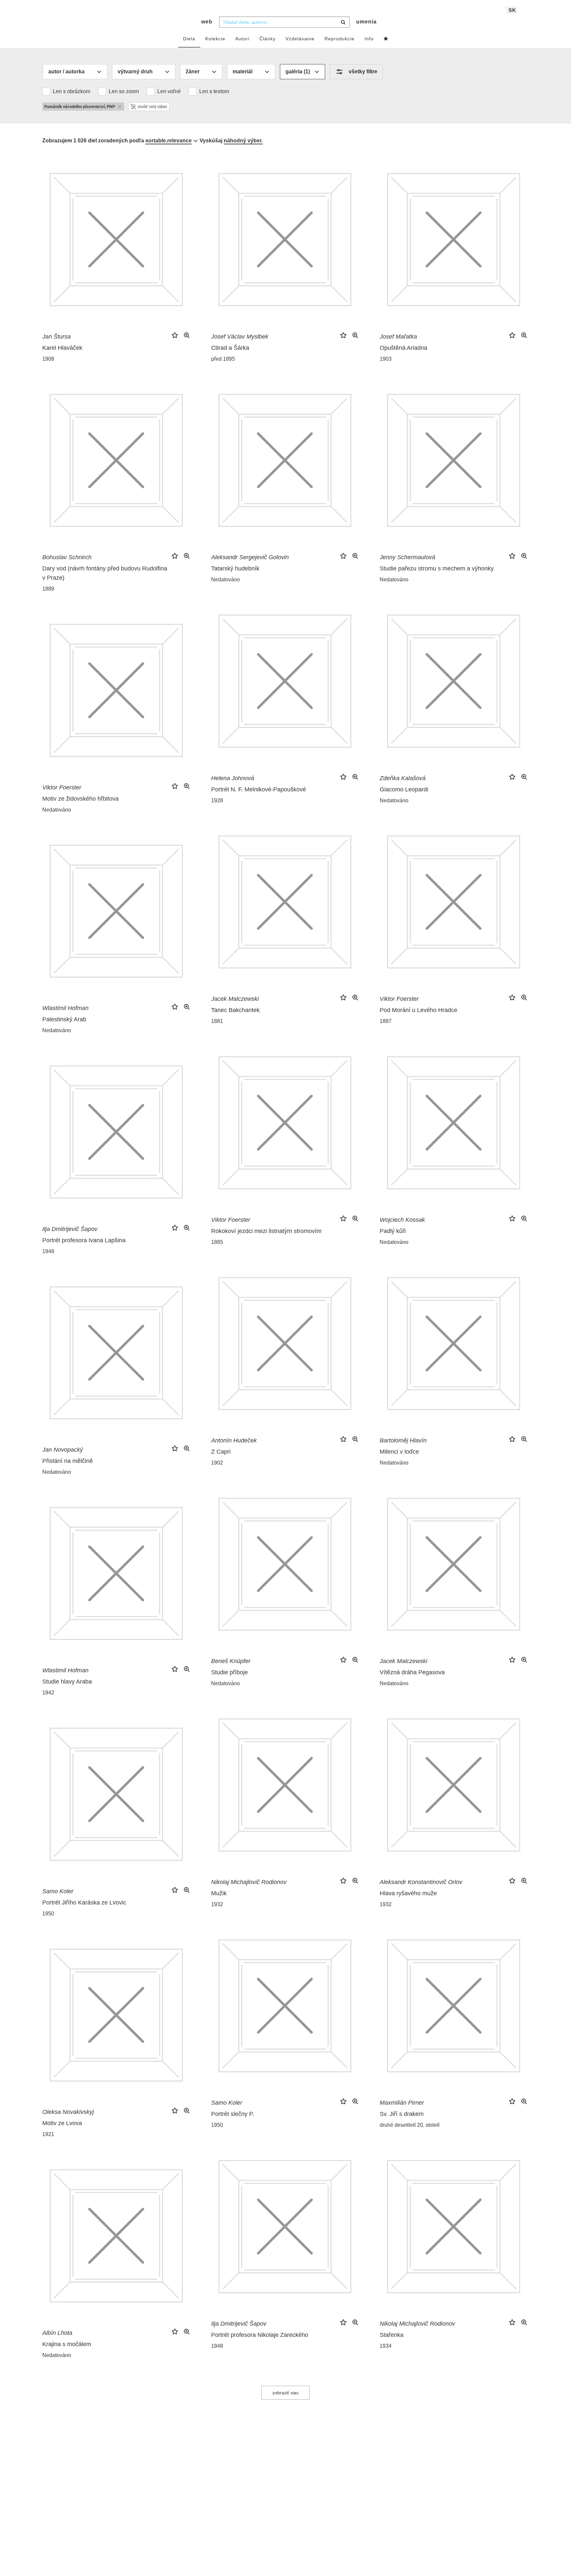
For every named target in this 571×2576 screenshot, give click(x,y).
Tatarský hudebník (235, 568)
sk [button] (512, 10)
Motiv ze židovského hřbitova (80, 799)
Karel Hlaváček (62, 348)
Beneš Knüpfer (231, 1661)
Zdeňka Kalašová (403, 778)
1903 (386, 359)
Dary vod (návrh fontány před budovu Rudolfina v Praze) (105, 573)
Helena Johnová (233, 778)
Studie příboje (229, 1672)
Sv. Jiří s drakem (402, 2114)
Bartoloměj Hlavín (403, 1440)
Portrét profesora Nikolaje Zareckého (260, 2335)
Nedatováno (226, 580)
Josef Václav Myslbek (240, 337)
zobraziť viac (285, 2393)
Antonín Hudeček (234, 1440)
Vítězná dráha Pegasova (412, 1672)
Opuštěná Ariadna (403, 348)
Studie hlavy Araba (67, 1682)
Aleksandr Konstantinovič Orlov (421, 1882)
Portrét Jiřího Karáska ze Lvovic (84, 1903)
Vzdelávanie (300, 39)
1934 (386, 2346)
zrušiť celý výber (152, 107)
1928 (217, 800)
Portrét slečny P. (233, 2114)
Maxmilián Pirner (402, 2103)
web (207, 22)
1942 (48, 1693)
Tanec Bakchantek (235, 1010)
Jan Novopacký (63, 1450)
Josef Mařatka (398, 337)
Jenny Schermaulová (407, 557)
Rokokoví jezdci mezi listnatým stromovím (266, 1231)
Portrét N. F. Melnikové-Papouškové (259, 789)
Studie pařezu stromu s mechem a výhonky (437, 568)
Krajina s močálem (67, 2344)
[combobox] (284, 22)
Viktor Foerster (62, 787)
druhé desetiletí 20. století (410, 2125)
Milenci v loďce (399, 1452)
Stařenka (392, 2335)
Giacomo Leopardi (404, 789)
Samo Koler (58, 1891)
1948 (48, 1251)
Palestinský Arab (64, 1019)
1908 (48, 359)
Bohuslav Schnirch (67, 557)
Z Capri (221, 1452)
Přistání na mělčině (68, 1461)
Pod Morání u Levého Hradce (419, 1010)
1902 (217, 1463)
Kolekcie (215, 39)
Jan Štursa (57, 337)
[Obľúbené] (386, 39)
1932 (217, 1904)
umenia (366, 22)
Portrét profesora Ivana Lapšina (84, 1240)
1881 (217, 1021)
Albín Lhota (57, 2333)
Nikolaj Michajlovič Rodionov (249, 1882)
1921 (48, 2134)
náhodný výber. (243, 141)
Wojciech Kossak (402, 1220)
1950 (48, 1914)
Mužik (219, 1893)
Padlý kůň (393, 1231)
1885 (217, 1242)
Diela (189, 39)
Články (267, 39)
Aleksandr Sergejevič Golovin (250, 557)
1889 (48, 589)
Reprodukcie (340, 39)
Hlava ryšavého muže (408, 1893)
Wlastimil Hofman (65, 1008)
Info (369, 39)
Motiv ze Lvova (62, 2123)
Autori (242, 39)
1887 (386, 1021)
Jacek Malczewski (235, 999)
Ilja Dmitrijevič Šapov (70, 1229)
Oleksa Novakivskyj (68, 2112)
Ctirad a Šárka (230, 348)
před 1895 (223, 359)
